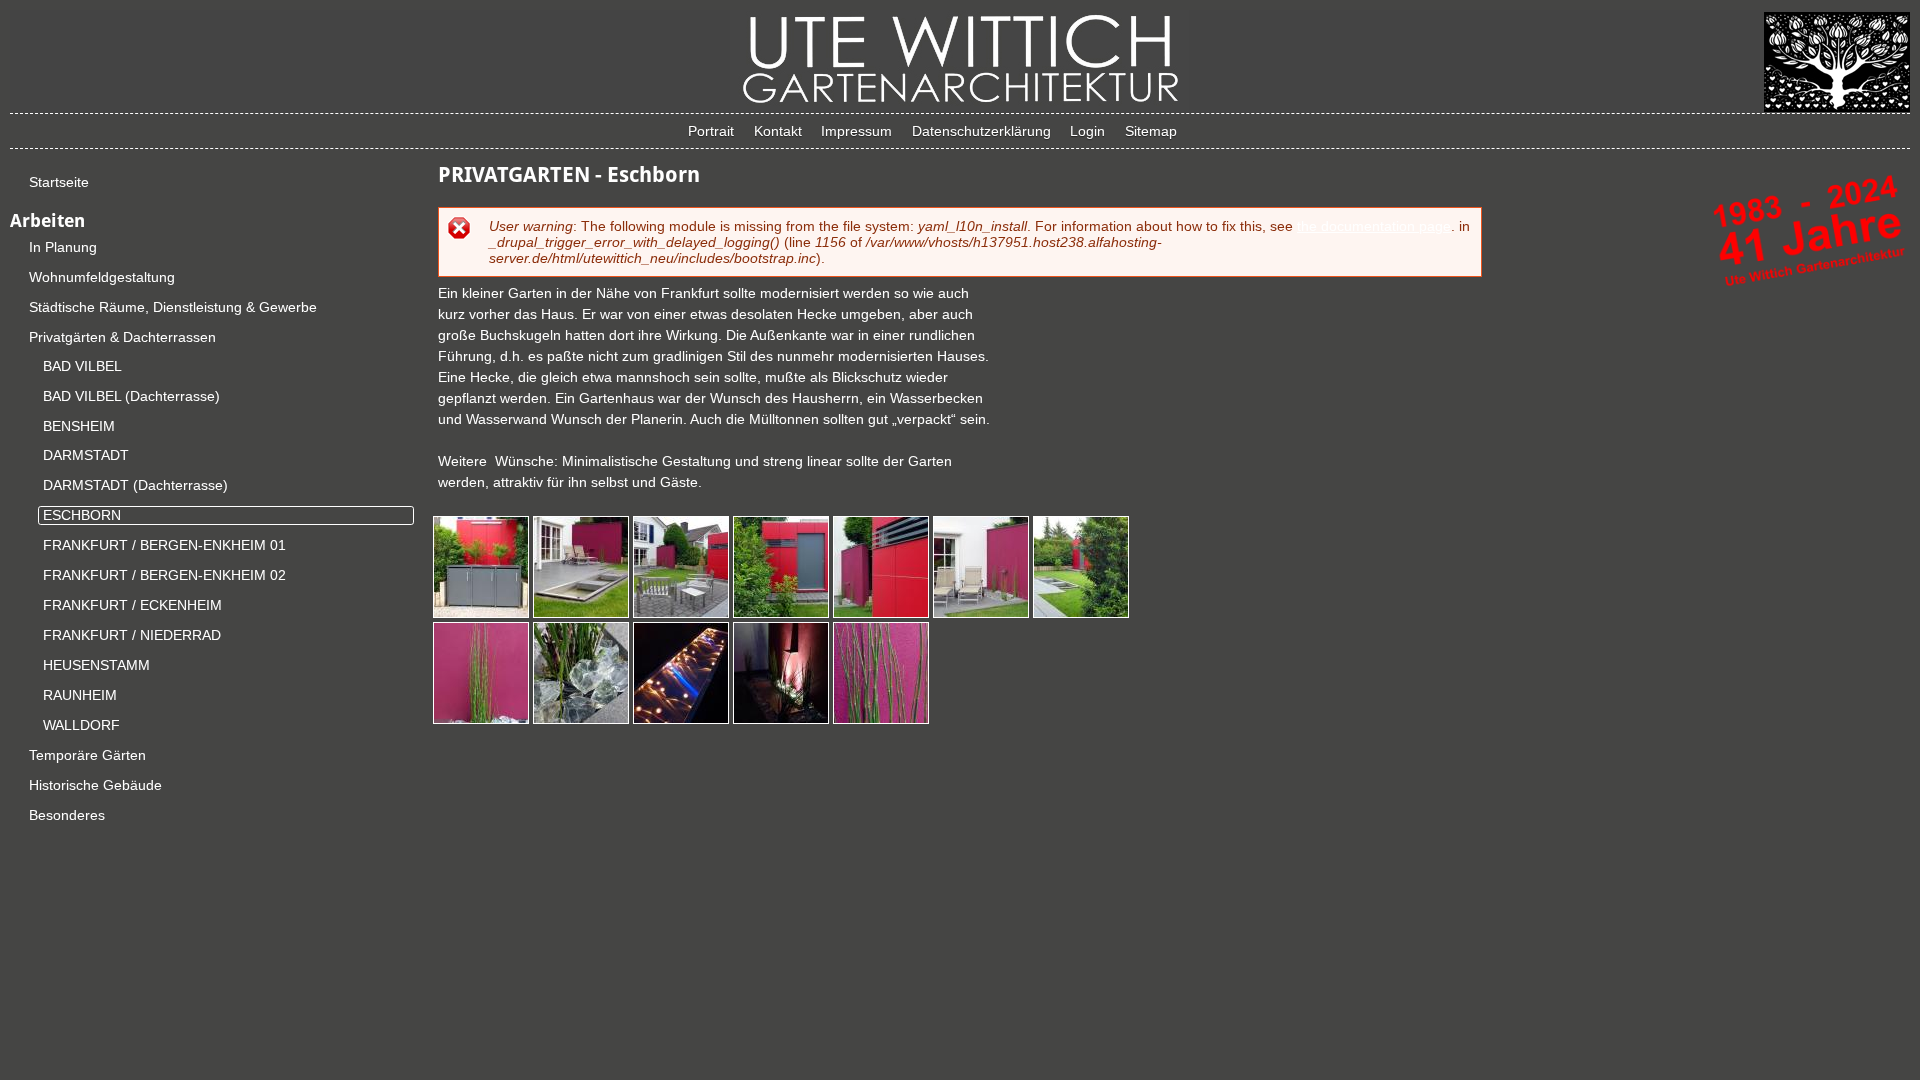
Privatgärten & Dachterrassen (122, 337)
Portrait (711, 131)
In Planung (63, 247)
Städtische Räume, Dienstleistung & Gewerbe (173, 307)
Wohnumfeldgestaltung (102, 277)
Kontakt (778, 131)
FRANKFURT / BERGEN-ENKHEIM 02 (164, 575)
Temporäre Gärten (87, 755)
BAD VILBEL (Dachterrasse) (131, 396)
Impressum (856, 131)
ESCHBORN (82, 515)
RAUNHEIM (80, 695)
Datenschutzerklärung (981, 131)
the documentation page (1374, 226)
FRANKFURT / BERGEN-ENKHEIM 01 (164, 545)
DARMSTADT (86, 455)
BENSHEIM (79, 426)
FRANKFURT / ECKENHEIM (132, 605)
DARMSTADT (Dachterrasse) (135, 485)
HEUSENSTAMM (96, 665)
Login (1087, 131)
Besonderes (67, 815)
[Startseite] (959, 105)
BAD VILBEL (82, 366)
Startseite (59, 182)
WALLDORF (81, 725)
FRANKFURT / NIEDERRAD (132, 635)
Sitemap (1151, 131)
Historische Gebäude (95, 785)
